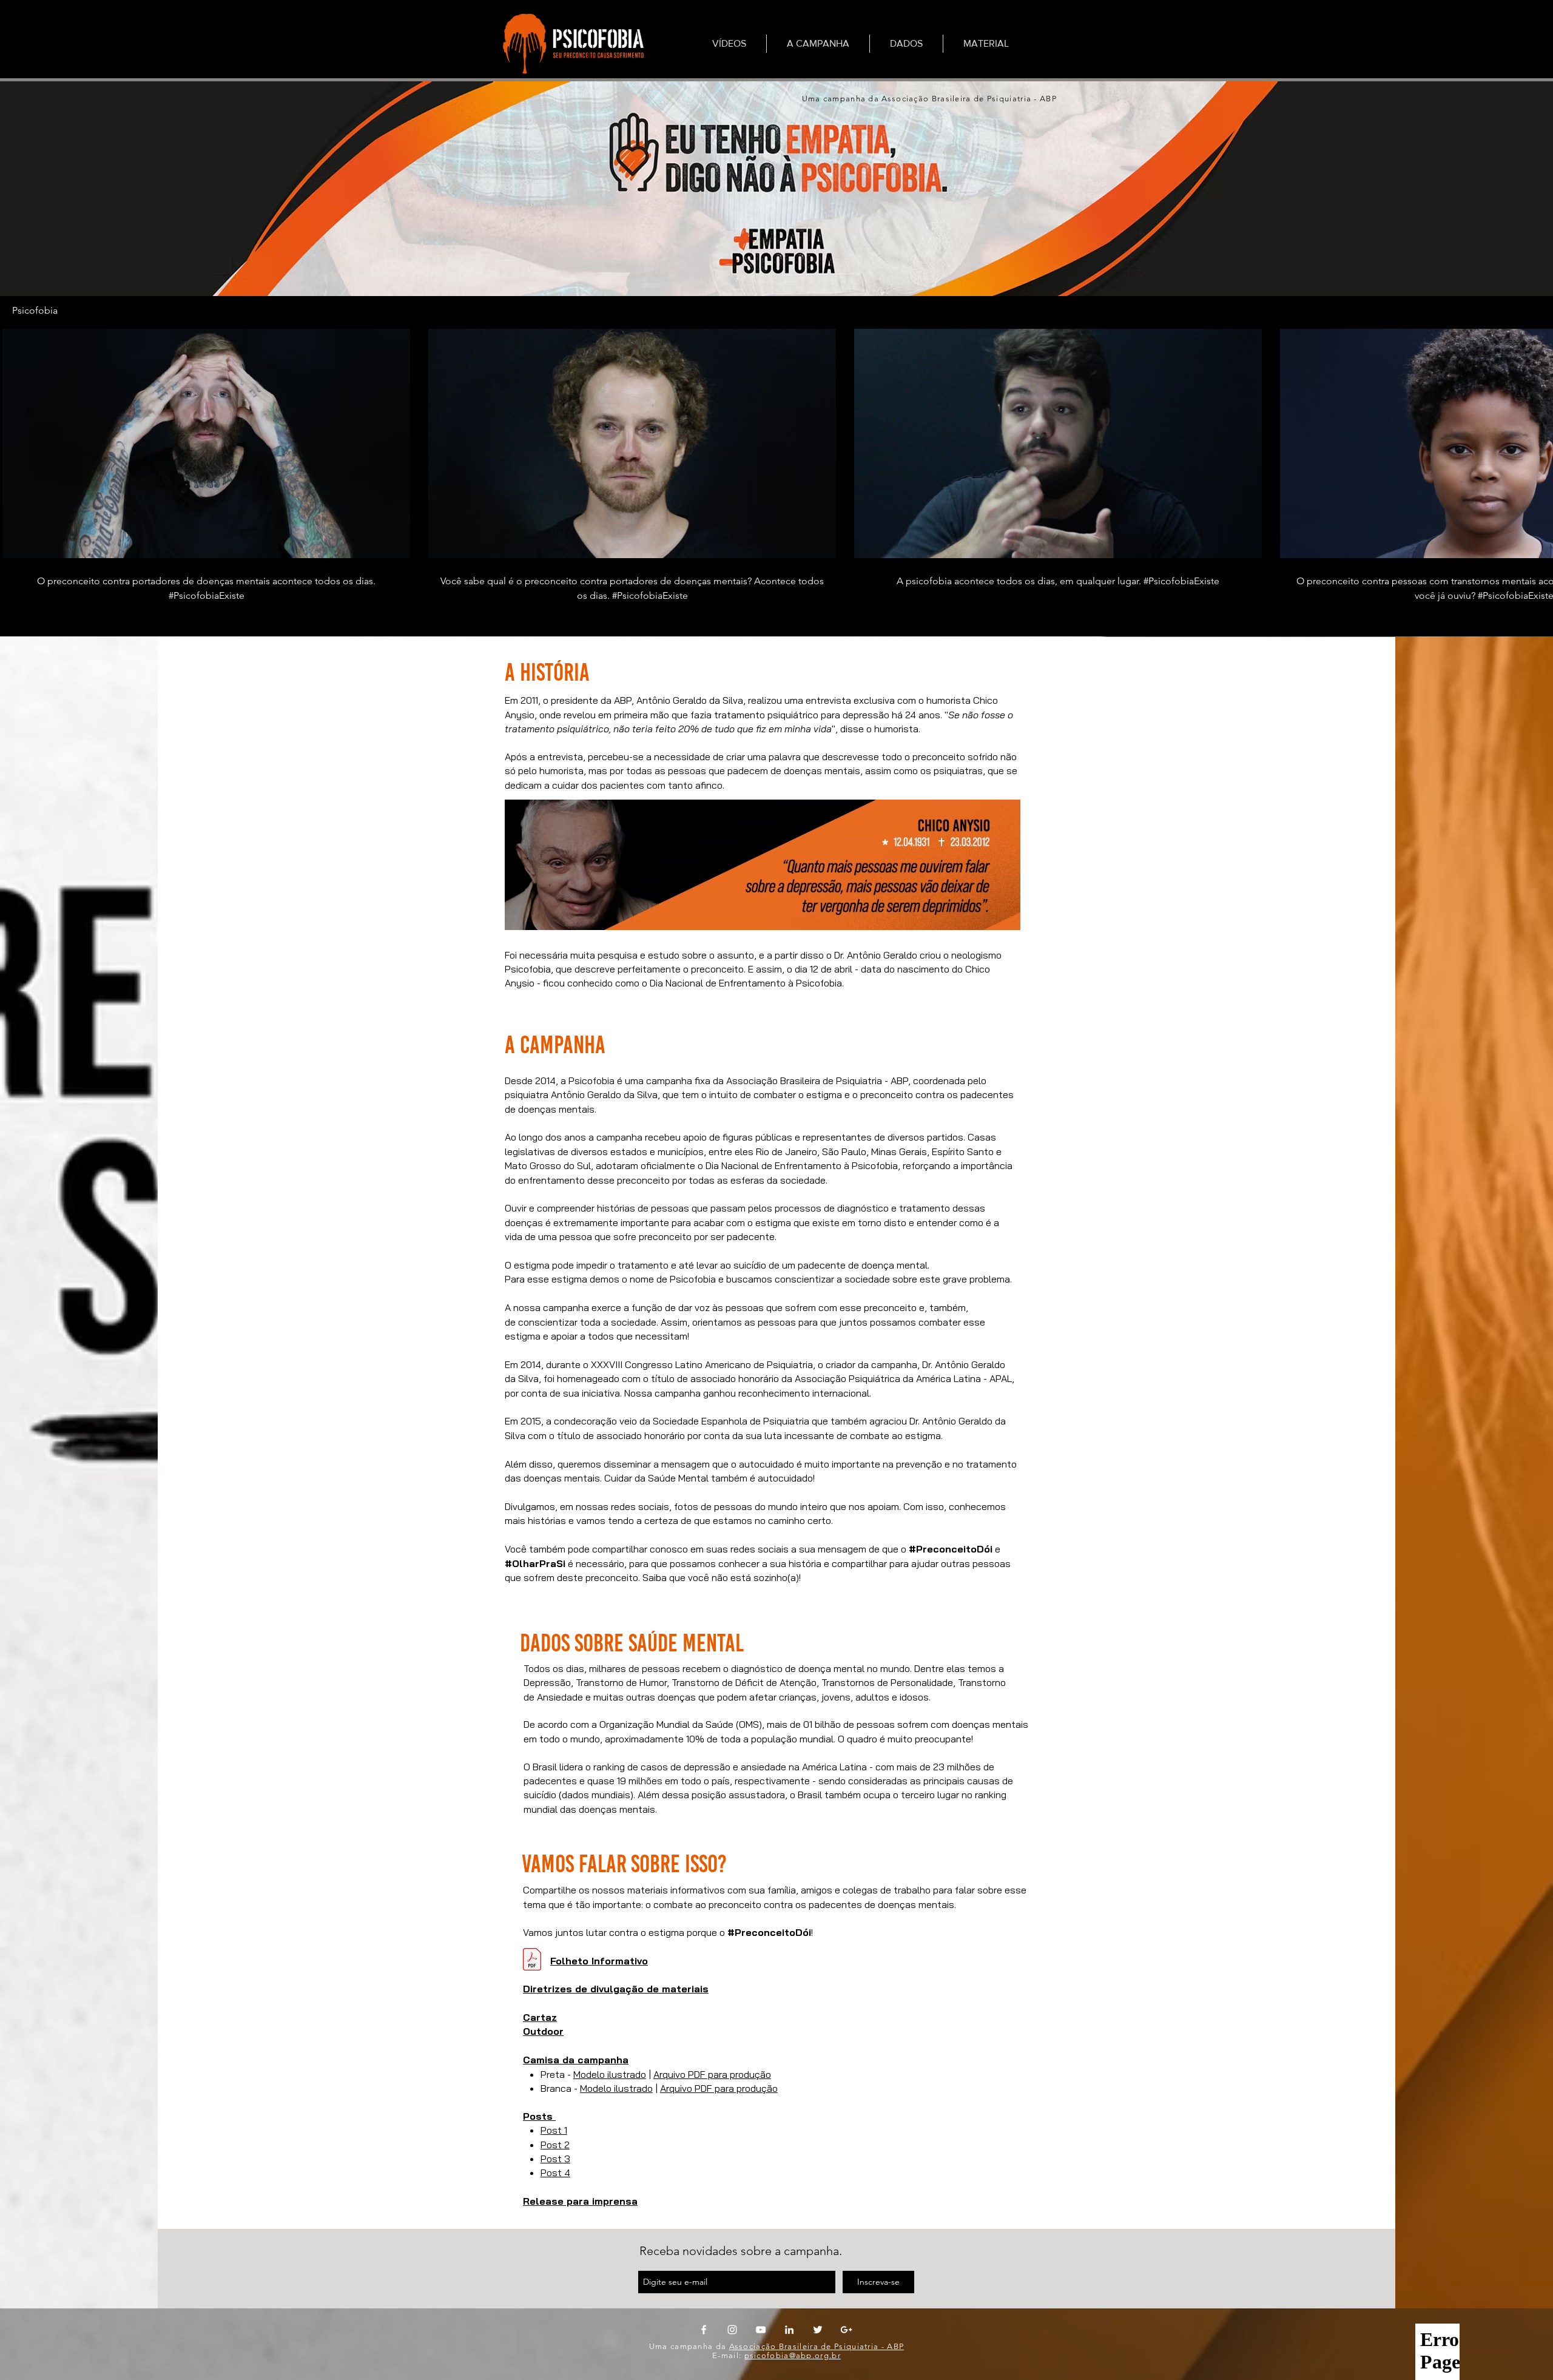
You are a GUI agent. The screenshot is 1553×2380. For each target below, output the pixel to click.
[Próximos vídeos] (1536, 441)
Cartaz (540, 2017)
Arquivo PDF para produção (712, 2074)
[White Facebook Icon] (704, 2330)
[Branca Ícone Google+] (846, 2330)
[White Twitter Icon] (818, 2330)
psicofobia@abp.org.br (793, 2355)
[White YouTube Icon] (761, 2330)
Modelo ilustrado (610, 2074)
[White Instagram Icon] (732, 2330)
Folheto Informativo (599, 1961)
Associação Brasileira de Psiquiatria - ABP (817, 2346)
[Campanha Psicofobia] (571, 43)
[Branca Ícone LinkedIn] (789, 2330)
